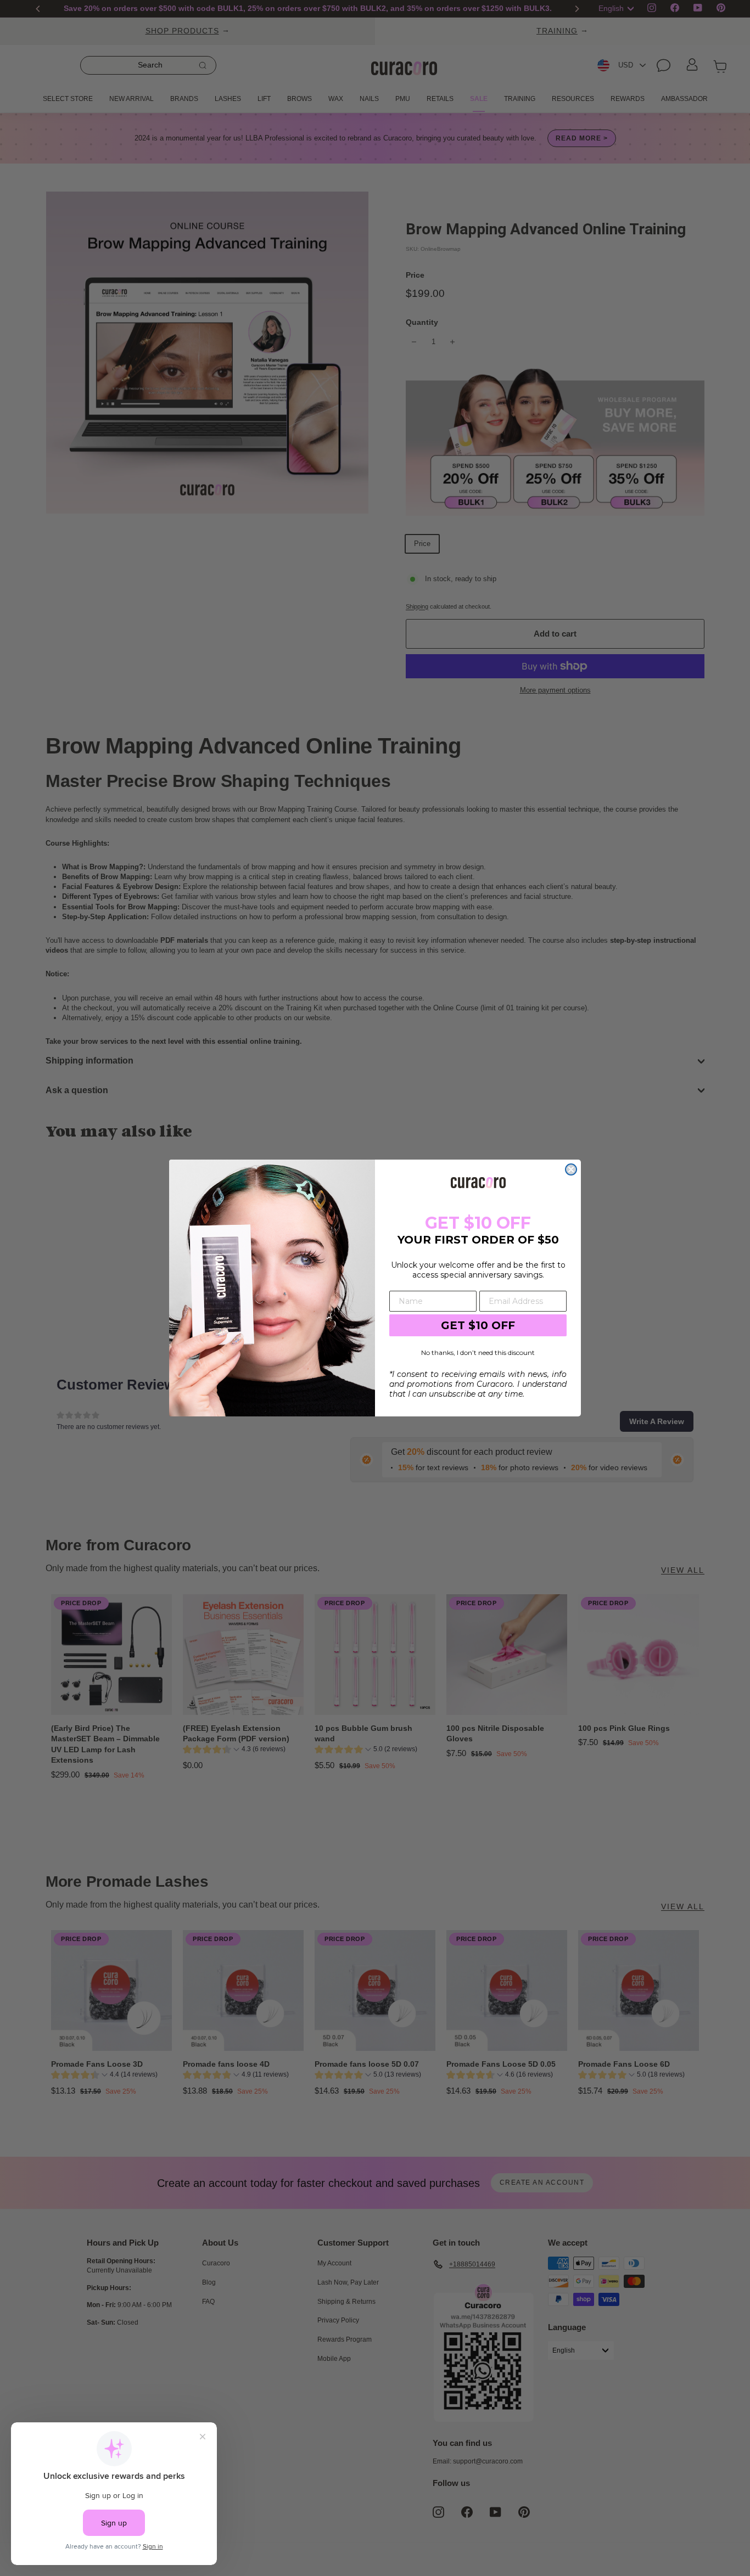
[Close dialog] (571, 1169)
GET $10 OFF (478, 1325)
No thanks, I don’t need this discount (478, 1352)
